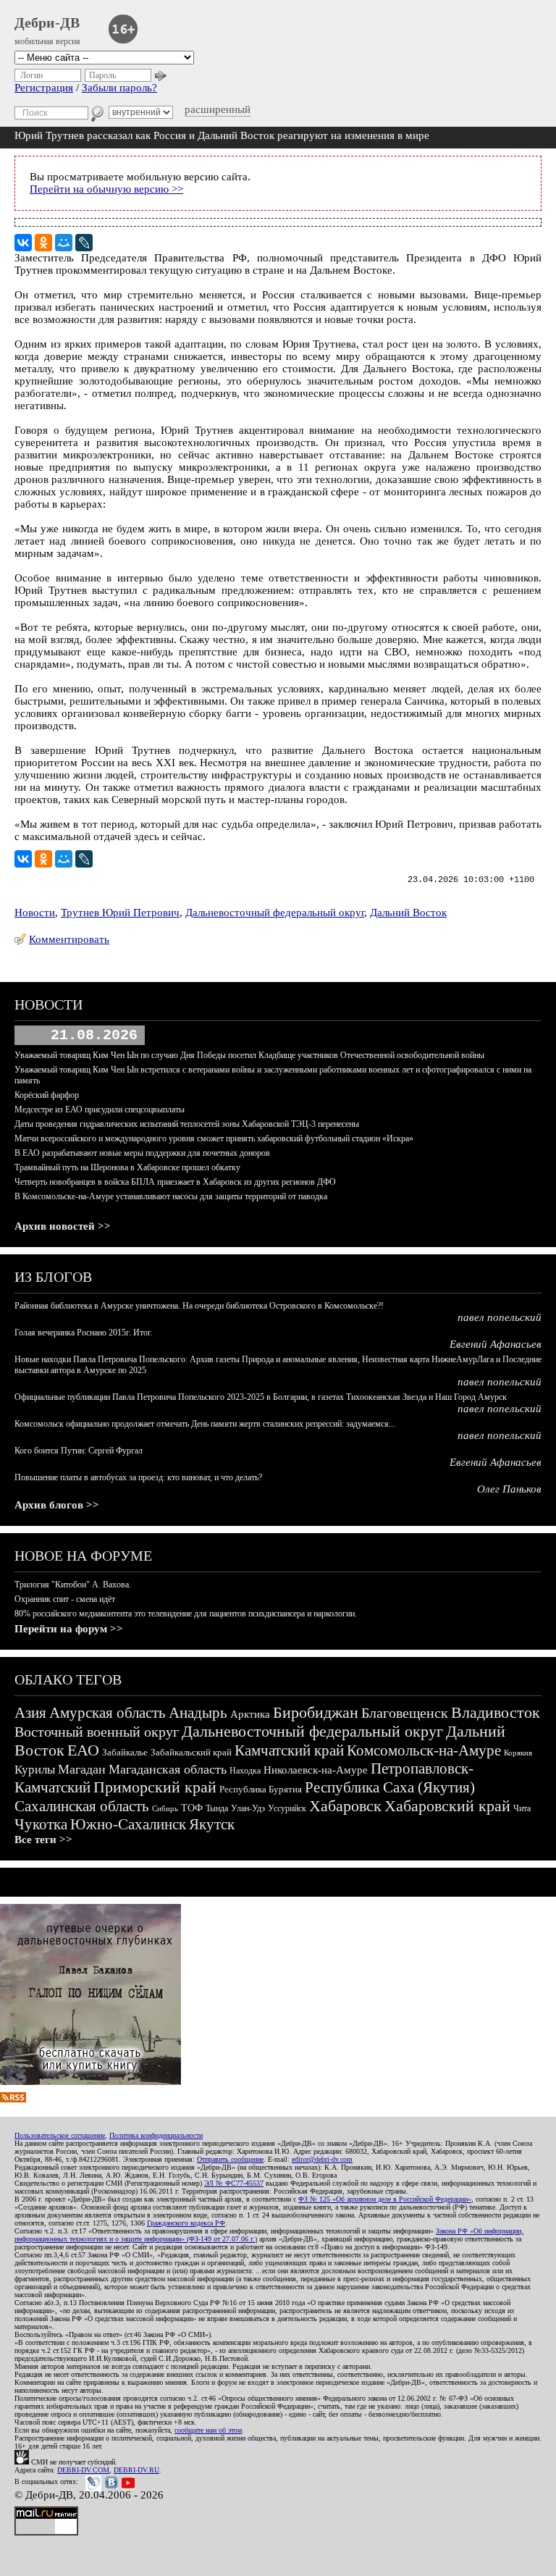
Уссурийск (287, 1808)
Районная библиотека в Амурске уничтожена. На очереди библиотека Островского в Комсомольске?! (199, 1306)
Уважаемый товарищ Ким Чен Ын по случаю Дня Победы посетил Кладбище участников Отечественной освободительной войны (249, 1055)
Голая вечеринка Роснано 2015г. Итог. (84, 1333)
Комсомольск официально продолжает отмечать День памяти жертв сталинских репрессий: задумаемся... (205, 1424)
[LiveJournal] (84, 243)
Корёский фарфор (47, 1095)
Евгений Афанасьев (496, 1344)
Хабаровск (345, 1806)
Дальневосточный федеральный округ (275, 912)
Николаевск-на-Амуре (316, 1770)
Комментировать (69, 939)
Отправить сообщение (230, 2159)
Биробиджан (316, 1712)
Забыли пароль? (119, 88)
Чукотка (41, 1824)
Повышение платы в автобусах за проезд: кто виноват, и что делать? (138, 1477)
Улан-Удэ (248, 1808)
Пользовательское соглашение (60, 2135)
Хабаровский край (447, 1806)
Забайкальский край (191, 1752)
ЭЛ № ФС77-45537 (234, 2183)
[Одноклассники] (43, 243)
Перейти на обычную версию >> (106, 189)
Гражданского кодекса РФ (186, 2223)
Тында (217, 1808)
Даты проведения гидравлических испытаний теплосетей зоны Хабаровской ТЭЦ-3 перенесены (187, 1124)
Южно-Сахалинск (128, 1824)
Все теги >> (43, 1839)
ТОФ (192, 1808)
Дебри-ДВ (47, 22)
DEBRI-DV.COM (83, 2470)
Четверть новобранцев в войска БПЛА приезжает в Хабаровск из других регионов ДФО (175, 1182)
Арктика (250, 1714)
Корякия (518, 1753)
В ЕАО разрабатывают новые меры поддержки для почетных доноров (142, 1153)
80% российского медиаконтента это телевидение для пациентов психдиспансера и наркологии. (186, 1614)
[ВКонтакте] (23, 243)
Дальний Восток (408, 912)
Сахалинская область (82, 1806)
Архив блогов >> (57, 1505)
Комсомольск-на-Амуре (424, 1750)
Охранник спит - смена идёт (65, 1599)
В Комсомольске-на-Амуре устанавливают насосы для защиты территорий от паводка (171, 1196)
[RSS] (13, 2099)
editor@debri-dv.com (322, 2159)
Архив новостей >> (63, 1226)
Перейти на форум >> (69, 1629)
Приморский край (155, 1787)
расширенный (218, 109)
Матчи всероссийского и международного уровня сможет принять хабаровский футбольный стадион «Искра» (214, 1138)
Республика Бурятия (261, 1789)
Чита (522, 1808)
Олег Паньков (509, 1489)
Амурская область (108, 1713)
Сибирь (165, 1808)
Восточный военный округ (97, 1732)
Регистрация (44, 88)
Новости (35, 912)
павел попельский (500, 1317)
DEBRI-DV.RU (136, 2470)
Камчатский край (289, 1750)
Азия (30, 1713)
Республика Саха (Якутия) (390, 1787)
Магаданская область (168, 1769)
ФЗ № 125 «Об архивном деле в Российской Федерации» (385, 2199)
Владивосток (496, 1712)
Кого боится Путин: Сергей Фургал (79, 1451)
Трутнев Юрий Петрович (120, 912)
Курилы (35, 1770)
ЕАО (83, 1750)
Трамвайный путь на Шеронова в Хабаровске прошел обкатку (127, 1167)
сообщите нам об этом (208, 2430)
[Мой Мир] (64, 243)
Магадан (82, 1769)
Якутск (212, 1824)
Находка (245, 1771)
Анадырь (198, 1713)
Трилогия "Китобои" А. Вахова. (73, 1585)
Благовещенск (405, 1713)
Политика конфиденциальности (156, 2135)
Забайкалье (125, 1752)
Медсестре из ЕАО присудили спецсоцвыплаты (100, 1109)
